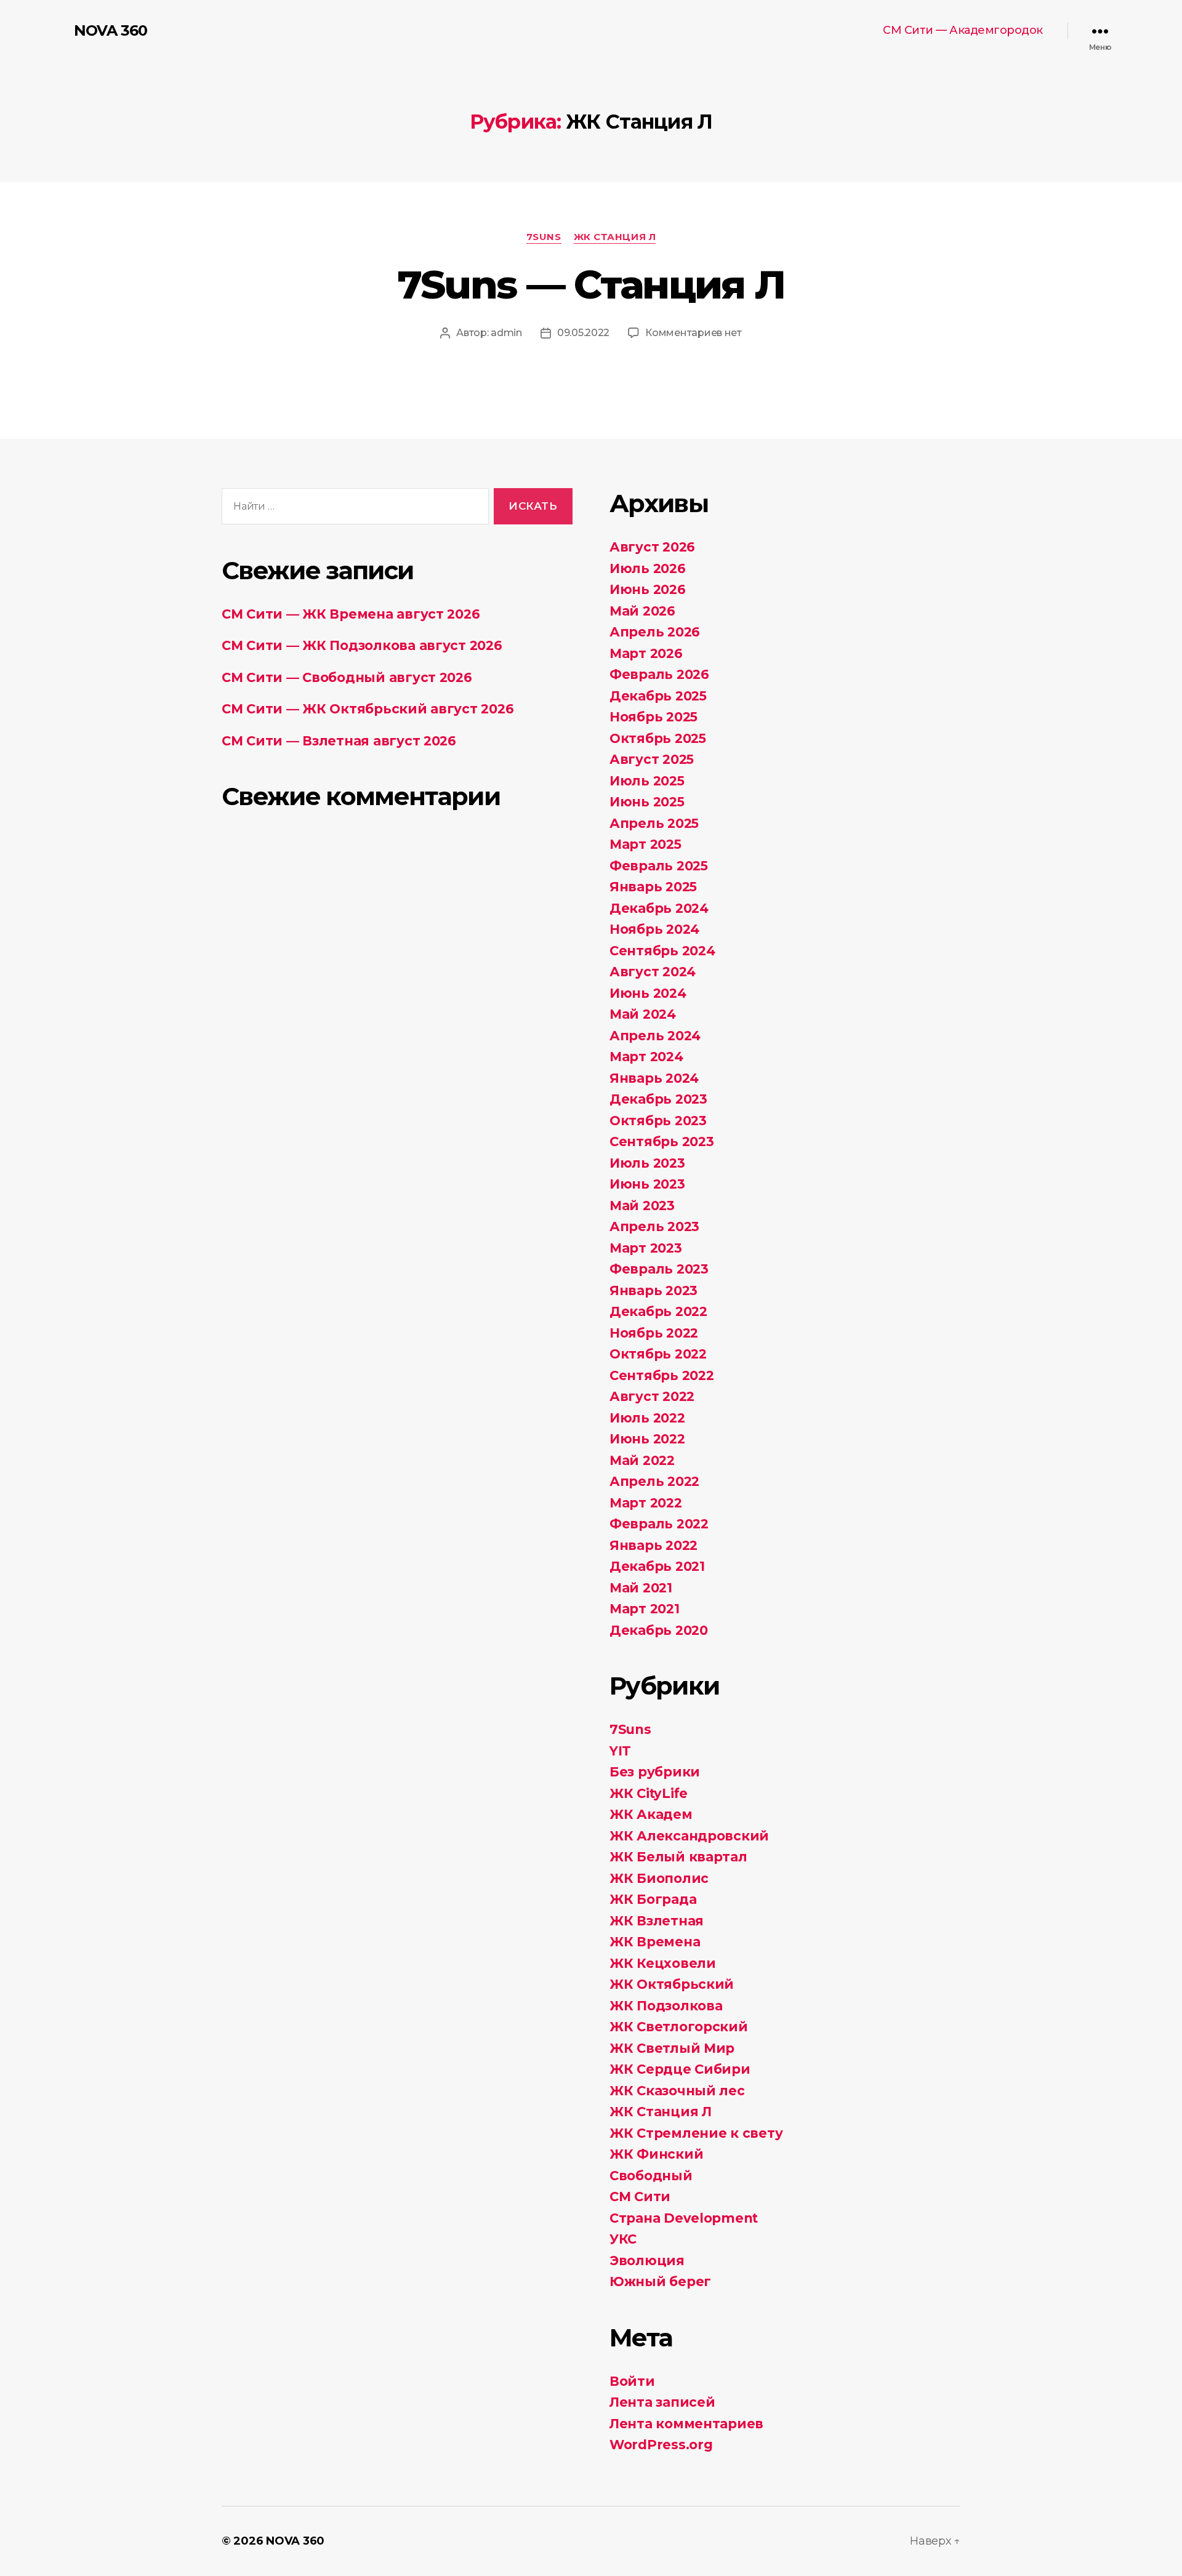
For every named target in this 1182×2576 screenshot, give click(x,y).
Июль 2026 (648, 568)
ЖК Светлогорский (679, 2027)
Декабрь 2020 (659, 1630)
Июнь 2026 (648, 589)
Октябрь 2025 (658, 738)
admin (506, 333)
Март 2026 (646, 653)
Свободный (651, 2176)
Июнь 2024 (648, 993)
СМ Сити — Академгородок (963, 30)
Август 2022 (652, 1396)
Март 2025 (645, 844)
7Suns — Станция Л (591, 284)
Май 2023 (642, 1206)
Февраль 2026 (659, 674)
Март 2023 (646, 1248)
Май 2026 (642, 611)
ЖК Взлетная (657, 1921)
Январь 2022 (653, 1545)
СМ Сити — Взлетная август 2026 (339, 741)
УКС (623, 2239)
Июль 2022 (647, 1418)
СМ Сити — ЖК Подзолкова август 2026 (362, 645)
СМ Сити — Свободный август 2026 (347, 677)
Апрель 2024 (655, 1036)
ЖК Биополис (659, 1878)
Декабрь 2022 (658, 1311)
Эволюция (647, 2261)
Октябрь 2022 (658, 1354)
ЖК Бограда (653, 1899)
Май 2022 (642, 1460)
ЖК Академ (651, 1814)
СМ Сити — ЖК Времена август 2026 (351, 614)
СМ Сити (640, 2197)
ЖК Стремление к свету (696, 2133)
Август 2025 (652, 759)
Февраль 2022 (659, 1524)
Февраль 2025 (659, 866)
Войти (632, 2381)
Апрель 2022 (654, 1481)
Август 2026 (652, 547)
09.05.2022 (583, 333)
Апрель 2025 (654, 823)
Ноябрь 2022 (654, 1333)
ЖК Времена (655, 1942)
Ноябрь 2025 (653, 717)
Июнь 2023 (647, 1184)
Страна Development (684, 2218)
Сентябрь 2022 (662, 1375)
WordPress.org (661, 2445)
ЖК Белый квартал (678, 1857)
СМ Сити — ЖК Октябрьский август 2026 (368, 709)
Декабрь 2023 (658, 1099)
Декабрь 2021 (657, 1566)
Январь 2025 (653, 887)
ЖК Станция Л (615, 237)
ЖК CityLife (649, 1793)
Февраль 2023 (659, 1269)
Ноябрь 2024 (654, 929)
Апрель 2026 (655, 632)
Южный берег (660, 2281)
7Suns (544, 237)
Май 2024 (643, 1014)
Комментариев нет (694, 333)
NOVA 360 (111, 31)
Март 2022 (646, 1503)
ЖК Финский (656, 2154)
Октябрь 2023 (658, 1121)
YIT (620, 1751)
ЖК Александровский (689, 1836)
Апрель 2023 (654, 1226)
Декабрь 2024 (659, 908)
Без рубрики (655, 1772)
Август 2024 (653, 972)
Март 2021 (645, 1609)
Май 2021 (641, 1588)
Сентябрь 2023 (662, 1142)
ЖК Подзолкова (666, 2006)
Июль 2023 (647, 1163)
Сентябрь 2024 (662, 951)
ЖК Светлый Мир (672, 2048)
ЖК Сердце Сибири (680, 2069)
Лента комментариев (686, 2424)
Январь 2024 (654, 1078)
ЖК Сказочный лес (677, 2091)
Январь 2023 (653, 1290)
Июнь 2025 (647, 802)
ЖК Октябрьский (672, 1984)
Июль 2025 (647, 781)
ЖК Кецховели (663, 1963)
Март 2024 (646, 1057)
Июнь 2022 (647, 1439)
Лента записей (662, 2402)
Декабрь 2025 (658, 696)
